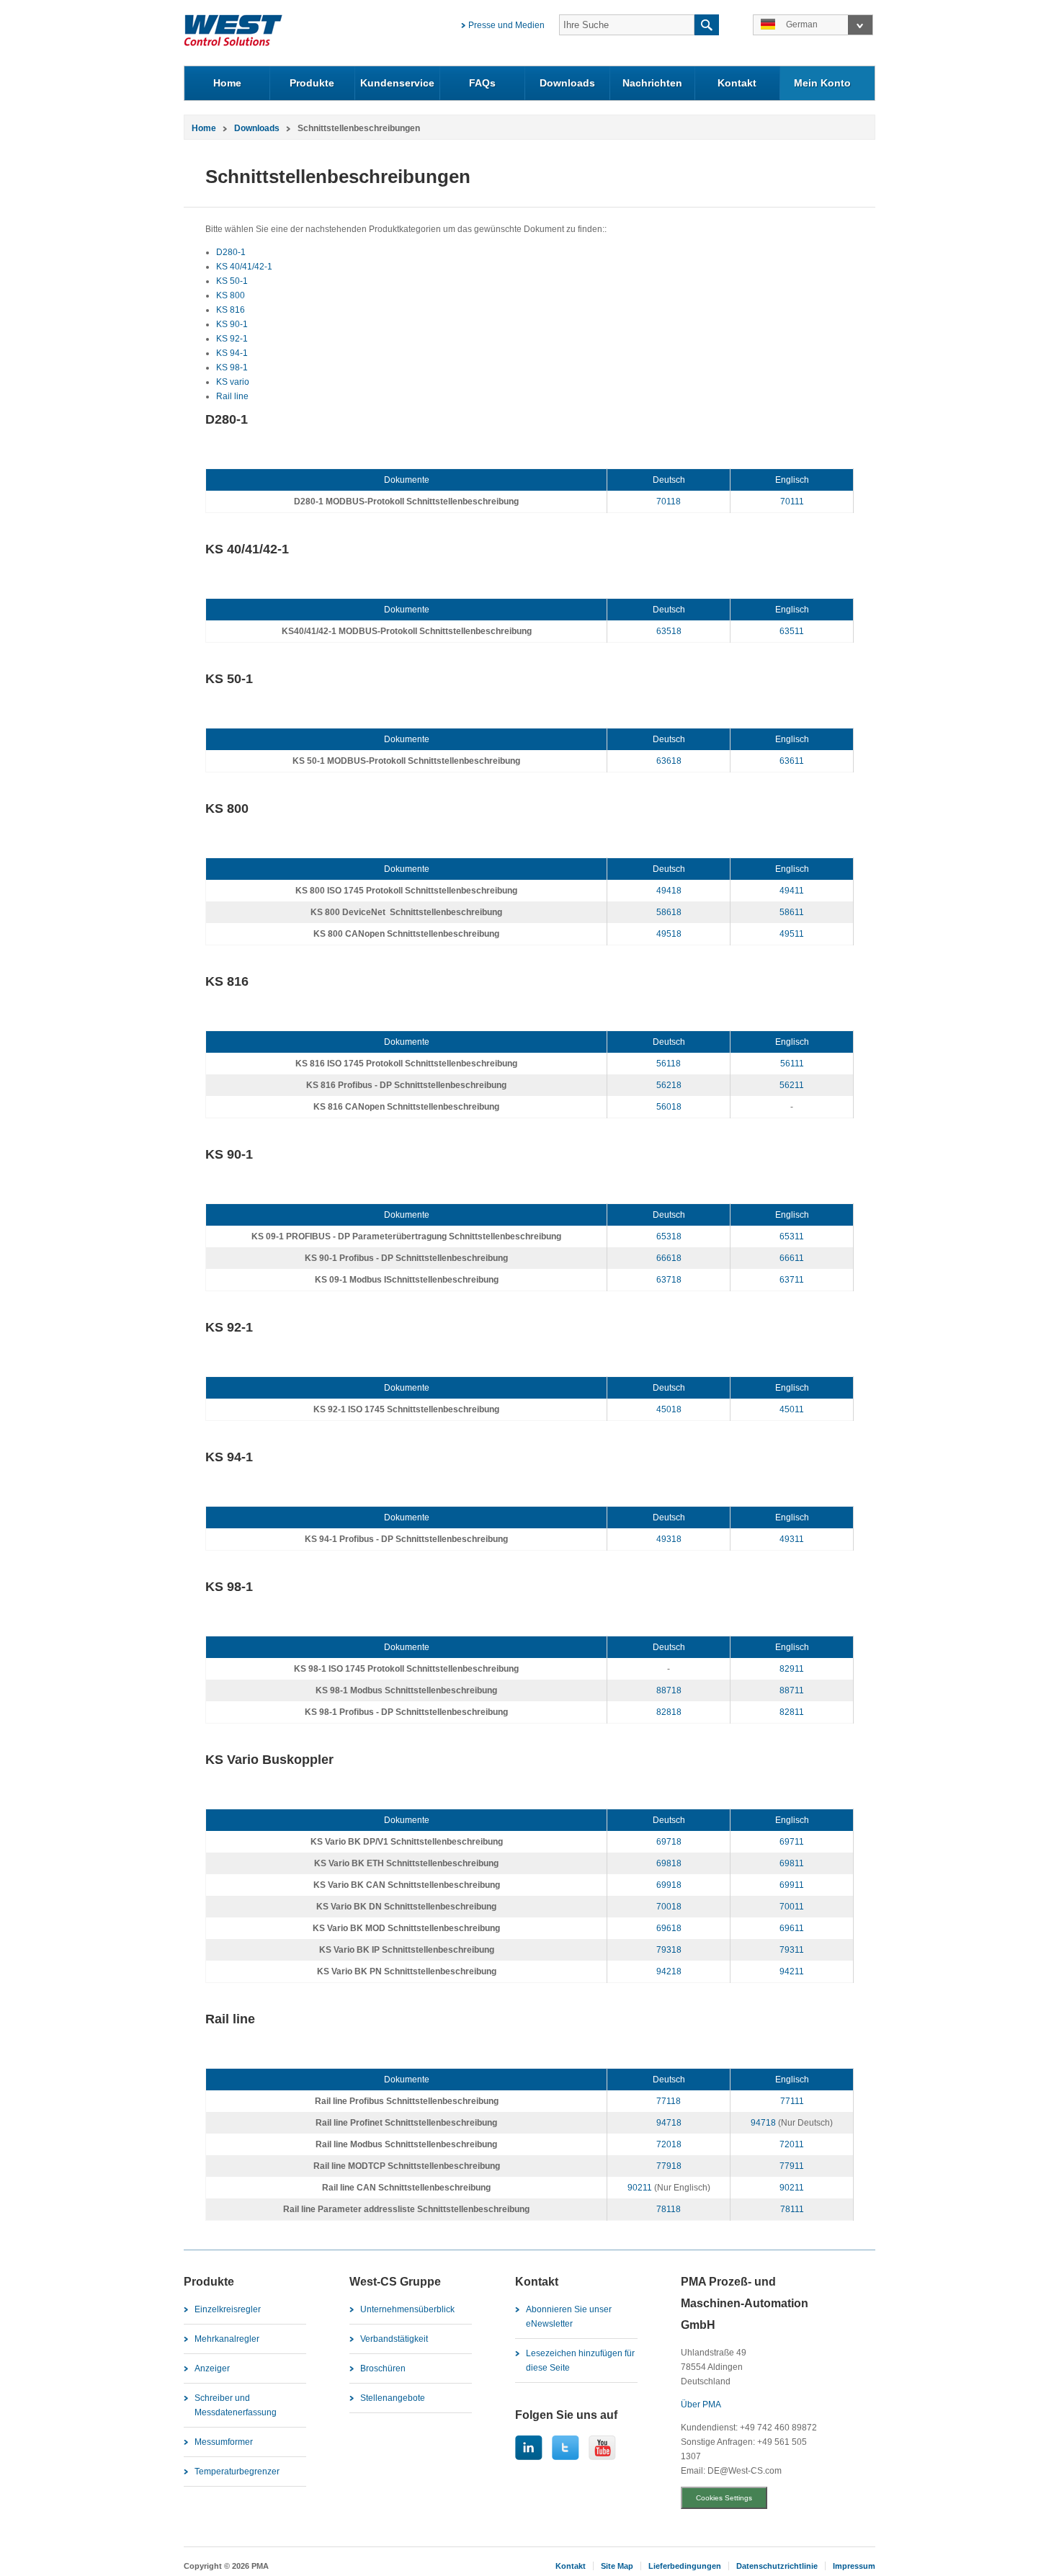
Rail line (232, 396)
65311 (792, 1236)
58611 (792, 912)
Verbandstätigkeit (394, 2339)
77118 (669, 2101)
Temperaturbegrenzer (237, 2472)
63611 (792, 761)
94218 (669, 1971)
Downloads (567, 83)
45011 (792, 1409)
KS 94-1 (232, 353)
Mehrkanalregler (227, 2339)
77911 (792, 2166)
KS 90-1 (232, 324)
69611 (792, 1928)
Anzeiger (212, 2368)
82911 (792, 1669)
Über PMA (701, 2405)
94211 (792, 1971)
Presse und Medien (506, 25)
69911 (792, 1885)
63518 (669, 631)
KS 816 (231, 310)
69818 (669, 1863)
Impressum (854, 2566)
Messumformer (224, 2442)
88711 (792, 1690)
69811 (792, 1863)
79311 (792, 1950)
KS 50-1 (232, 281)
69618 (669, 1928)
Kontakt (737, 83)
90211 (640, 2188)
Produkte (312, 83)
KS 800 (231, 295)
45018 (669, 1409)
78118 (669, 2209)
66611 (792, 1258)
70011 (792, 1907)
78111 (792, 2209)
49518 (669, 934)
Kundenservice (397, 83)
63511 (792, 631)
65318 (669, 1236)
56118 (669, 1064)
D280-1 (231, 252)
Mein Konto (822, 83)
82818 (669, 1712)
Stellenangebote (393, 2398)
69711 (792, 1842)
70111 (792, 502)
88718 (669, 1690)
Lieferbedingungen (685, 2566)
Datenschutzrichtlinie (777, 2566)
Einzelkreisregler (228, 2309)
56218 (669, 1085)
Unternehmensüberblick (407, 2309)
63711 (792, 1280)
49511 (792, 934)
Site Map (617, 2566)
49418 (669, 891)
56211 (792, 1085)
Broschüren (383, 2368)
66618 (669, 1258)
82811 (792, 1712)
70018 (669, 1907)
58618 (669, 912)
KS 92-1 (232, 339)
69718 (669, 1842)
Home (227, 83)
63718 (669, 1280)
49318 (669, 1539)
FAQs (482, 83)
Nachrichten (652, 83)
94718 (669, 2123)
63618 (669, 761)
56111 (792, 1064)
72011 (792, 2144)
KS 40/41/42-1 (244, 267)
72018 (669, 2144)
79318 (669, 1950)
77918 (669, 2166)
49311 (792, 1539)
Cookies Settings (724, 2498)
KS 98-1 (232, 367)
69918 (669, 1885)
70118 (669, 502)
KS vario (233, 382)
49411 (792, 891)
